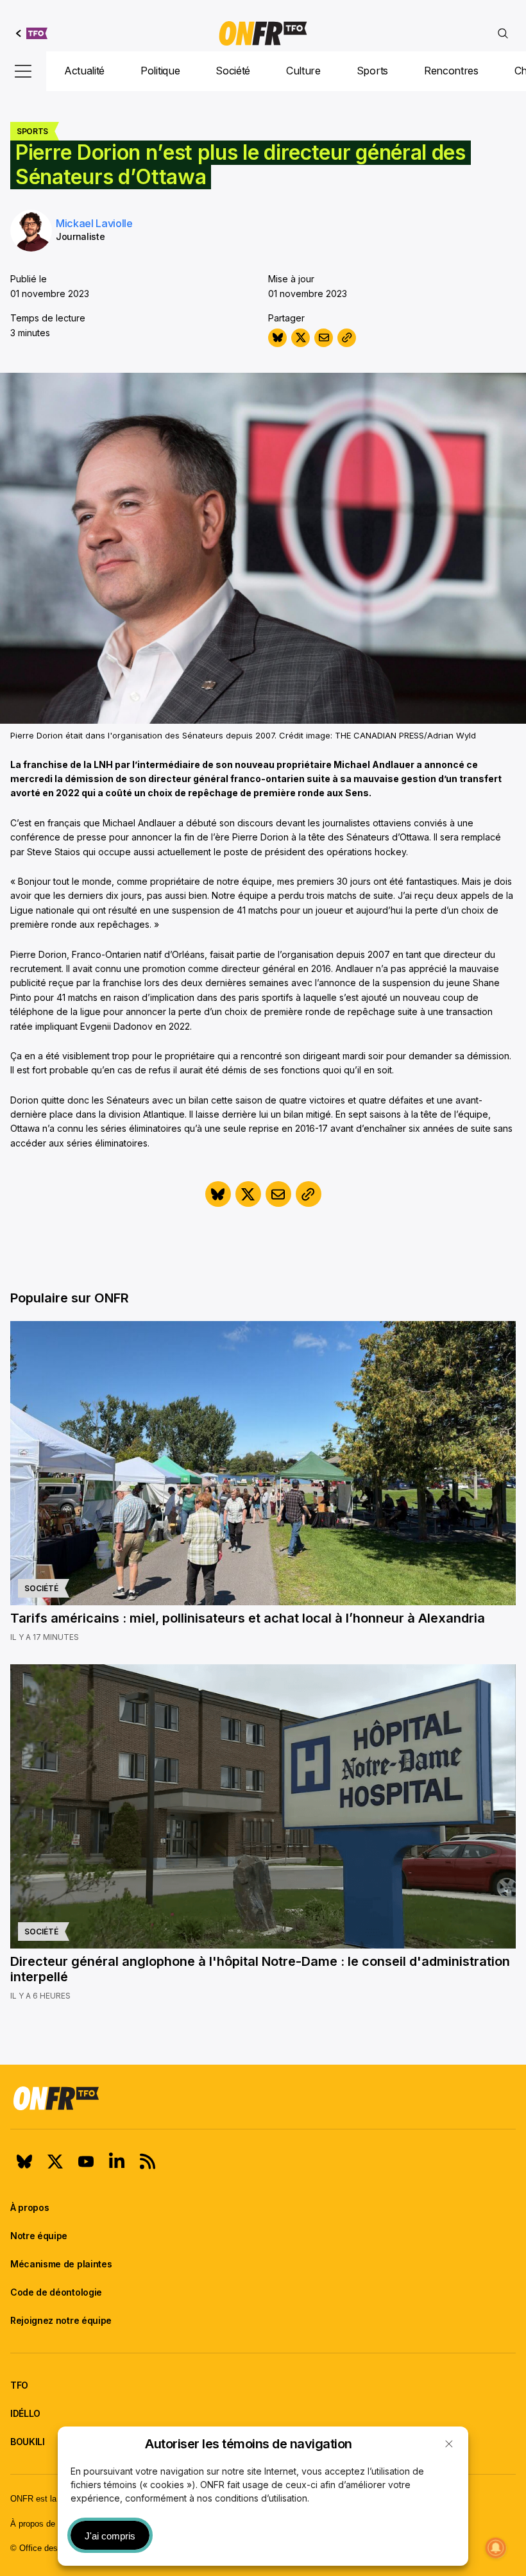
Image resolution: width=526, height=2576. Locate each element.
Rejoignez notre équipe (61, 2320)
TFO (19, 2385)
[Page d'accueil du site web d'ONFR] (263, 33)
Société (233, 71)
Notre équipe (39, 2236)
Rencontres (451, 71)
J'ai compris (110, 2536)
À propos (30, 2207)
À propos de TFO (42, 2524)
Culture (303, 71)
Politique (160, 71)
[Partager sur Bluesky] (277, 338)
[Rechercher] (503, 33)
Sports (372, 71)
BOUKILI (28, 2442)
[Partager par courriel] (324, 338)
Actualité (84, 71)
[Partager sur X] (301, 338)
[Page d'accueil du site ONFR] (263, 2098)
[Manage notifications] (496, 2548)
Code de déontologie (56, 2292)
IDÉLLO (25, 2413)
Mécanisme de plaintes (61, 2264)
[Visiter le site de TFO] (32, 33)
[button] (449, 2444)
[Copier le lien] (347, 338)
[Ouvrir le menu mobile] (23, 71)
